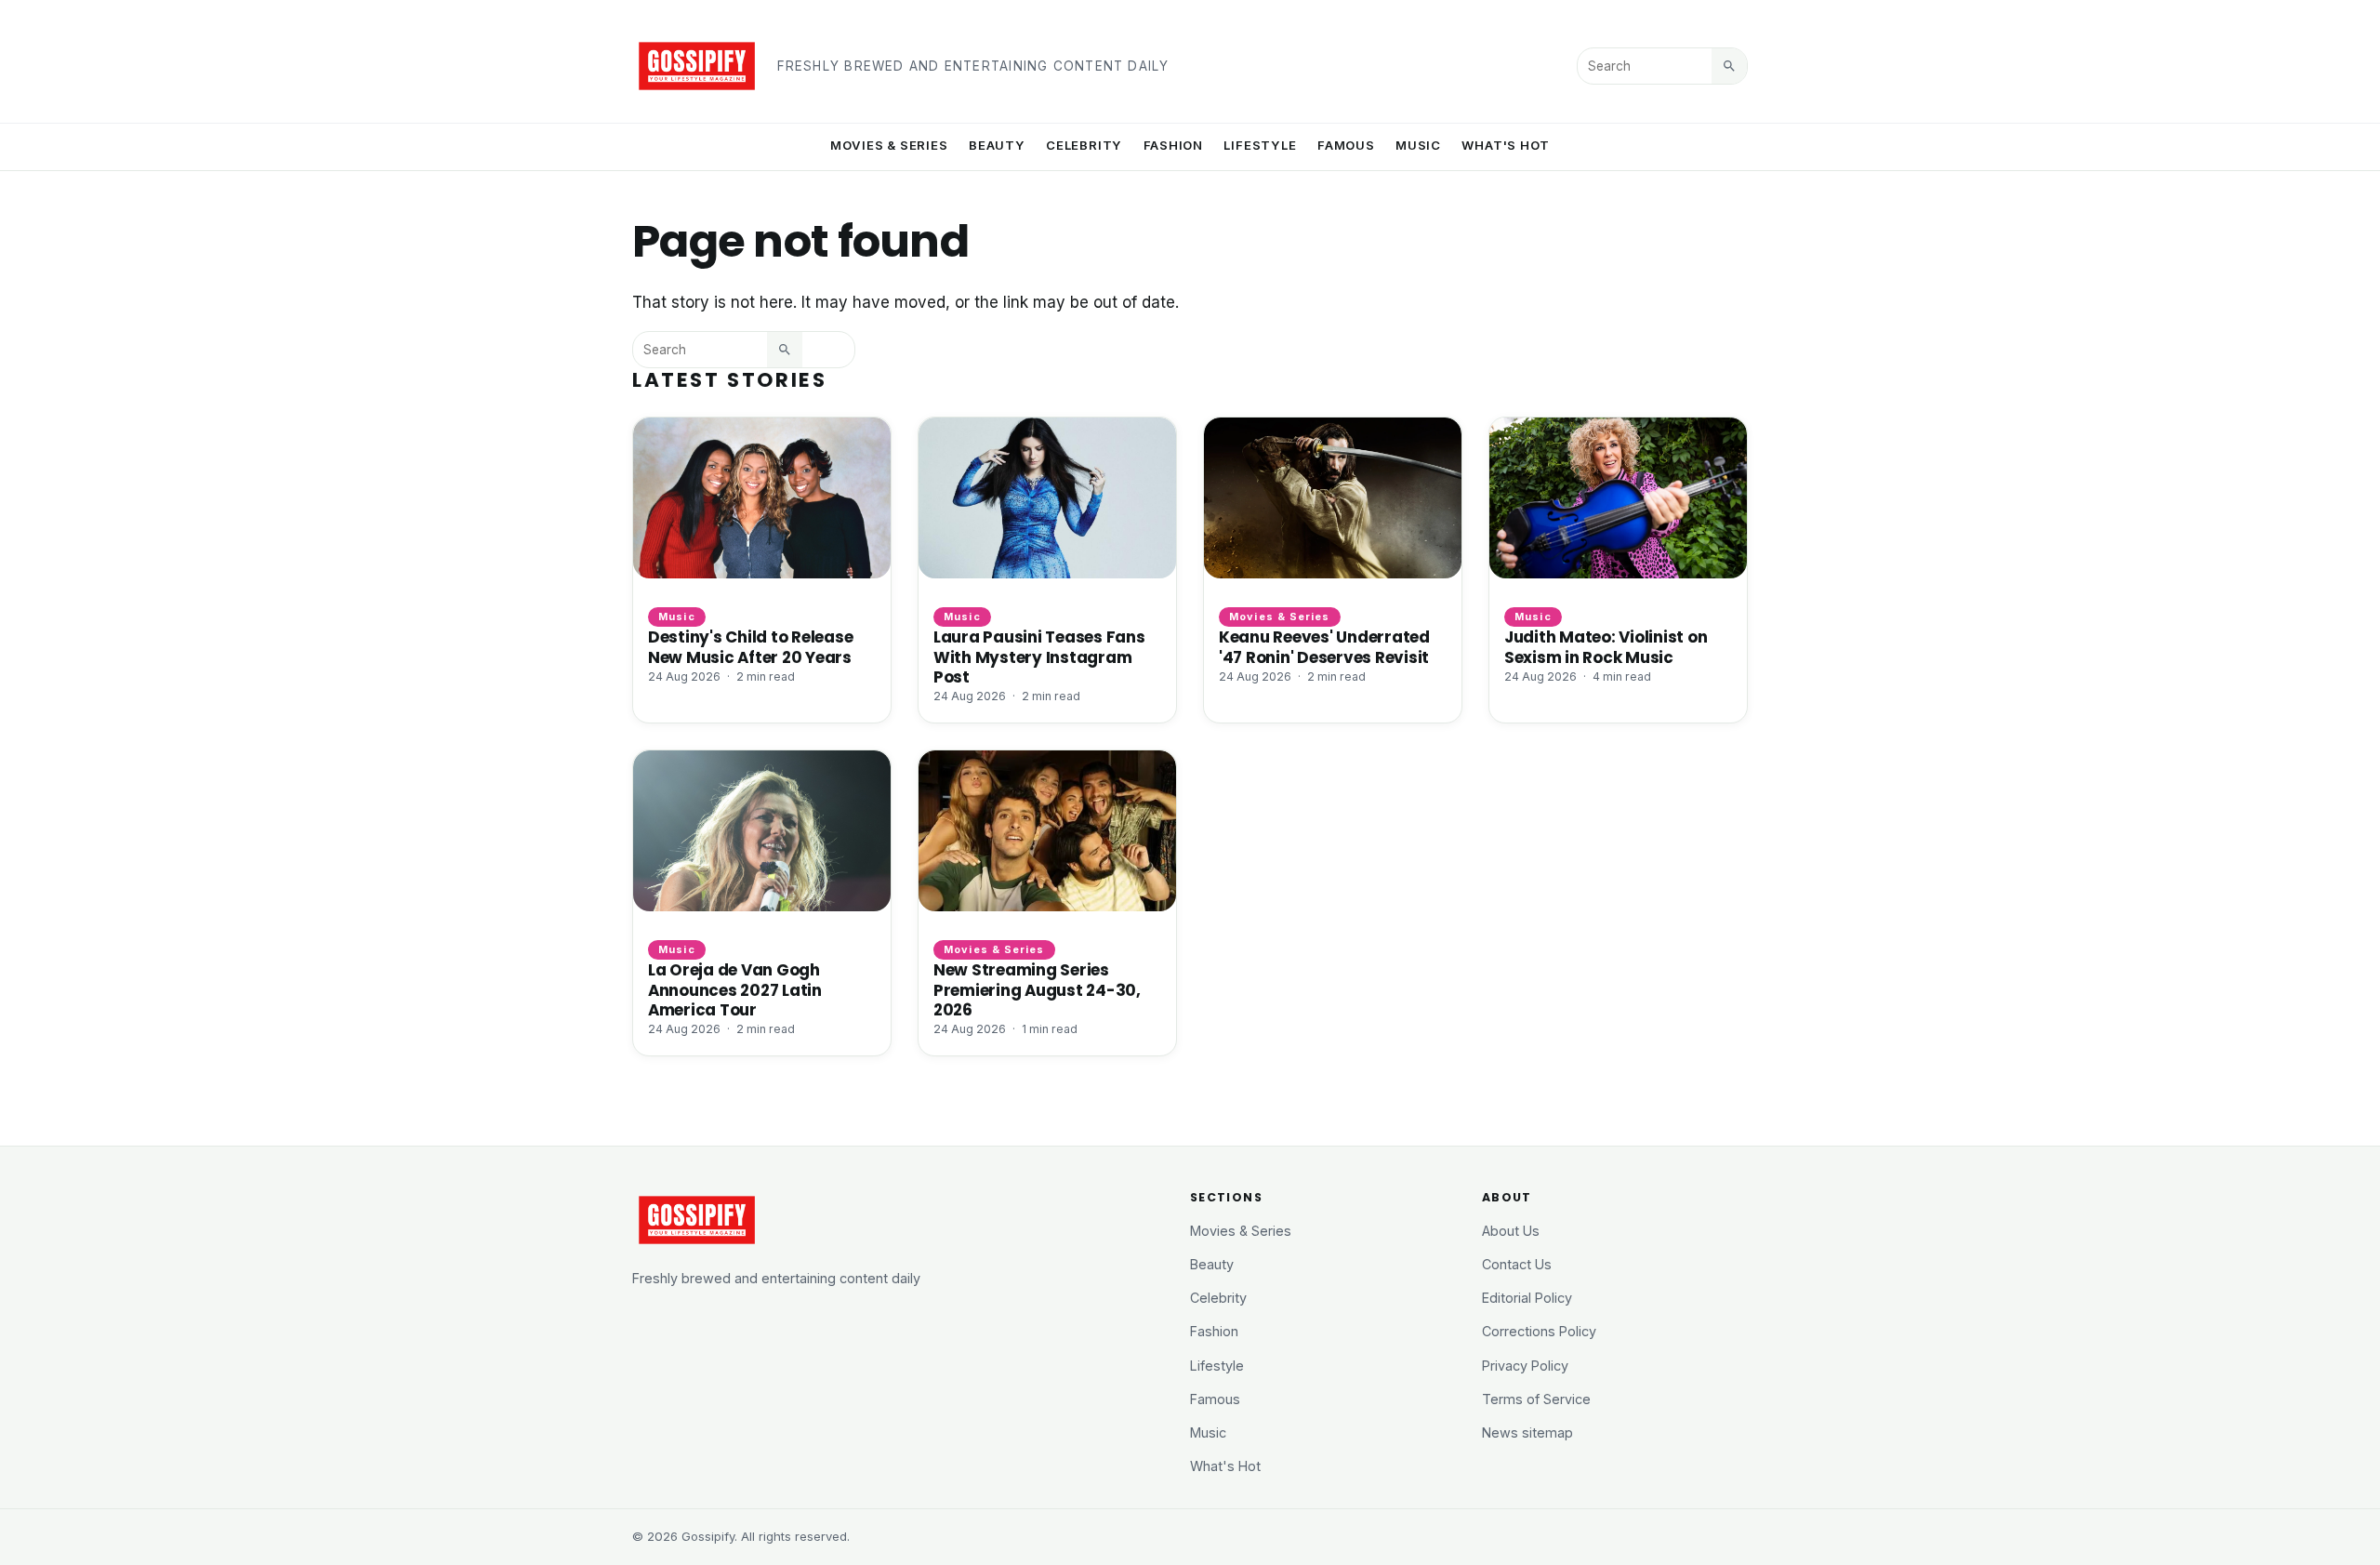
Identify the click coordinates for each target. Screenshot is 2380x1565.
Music (1418, 145)
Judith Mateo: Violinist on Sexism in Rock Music (1606, 647)
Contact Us (1517, 1264)
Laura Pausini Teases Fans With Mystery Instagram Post (1039, 657)
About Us (1511, 1231)
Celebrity (1084, 145)
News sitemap (1527, 1432)
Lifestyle (1260, 145)
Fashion (1174, 145)
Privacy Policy (1525, 1366)
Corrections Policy (1539, 1331)
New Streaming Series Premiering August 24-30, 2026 (1037, 989)
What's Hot (1506, 145)
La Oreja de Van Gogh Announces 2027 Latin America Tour (735, 989)
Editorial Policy (1527, 1298)
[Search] (1729, 66)
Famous (1346, 145)
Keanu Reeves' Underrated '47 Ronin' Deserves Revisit (1324, 647)
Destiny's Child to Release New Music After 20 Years (750, 647)
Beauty (997, 145)
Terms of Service (1536, 1399)
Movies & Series (889, 145)
